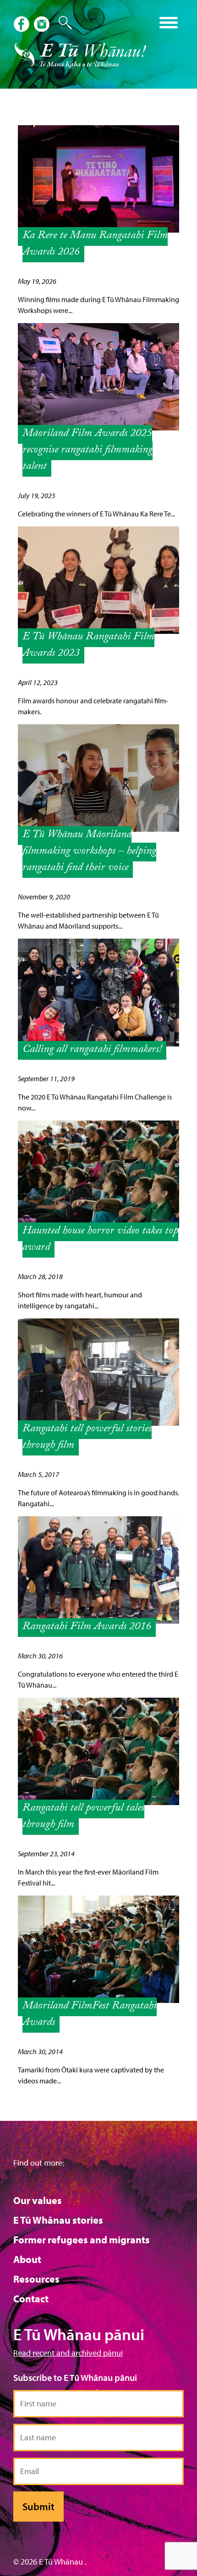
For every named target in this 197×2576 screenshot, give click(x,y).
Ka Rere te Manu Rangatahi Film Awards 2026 (95, 245)
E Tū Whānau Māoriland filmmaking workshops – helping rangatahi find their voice (89, 852)
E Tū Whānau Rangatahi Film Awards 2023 (88, 646)
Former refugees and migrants (82, 2240)
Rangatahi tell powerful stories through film (87, 1438)
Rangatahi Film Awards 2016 (87, 1628)
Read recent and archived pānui (68, 2353)
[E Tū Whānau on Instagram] (43, 25)
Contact (31, 2299)
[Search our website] (61, 23)
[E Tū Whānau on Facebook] (22, 25)
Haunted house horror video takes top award (100, 1240)
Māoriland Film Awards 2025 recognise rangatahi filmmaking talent (88, 451)
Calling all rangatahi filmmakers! (92, 1050)
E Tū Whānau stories (58, 2220)
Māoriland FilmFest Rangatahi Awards (90, 2015)
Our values (38, 2200)
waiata (79, 19)
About (27, 2259)
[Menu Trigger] (169, 22)
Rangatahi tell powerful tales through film (83, 1817)
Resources (36, 2279)
